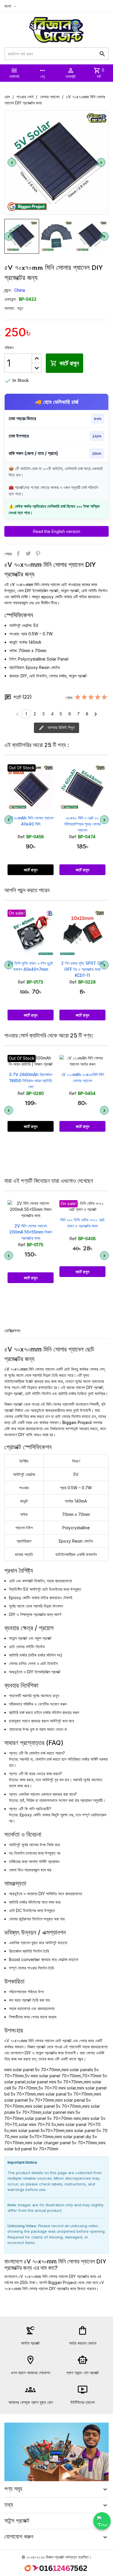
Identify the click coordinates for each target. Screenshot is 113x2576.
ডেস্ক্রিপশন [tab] (12, 1331)
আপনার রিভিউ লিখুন (60, 727)
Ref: (21, 837)
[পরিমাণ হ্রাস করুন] (37, 368)
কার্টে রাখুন (64, 363)
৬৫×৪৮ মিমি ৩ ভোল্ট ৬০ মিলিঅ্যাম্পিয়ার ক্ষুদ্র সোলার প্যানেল (31, 824)
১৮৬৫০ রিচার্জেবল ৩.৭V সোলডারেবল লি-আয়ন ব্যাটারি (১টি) (83, 969)
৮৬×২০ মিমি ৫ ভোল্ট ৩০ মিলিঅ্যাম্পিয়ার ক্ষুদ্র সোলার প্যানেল (83, 824)
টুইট (28, 554)
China (20, 290)
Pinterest (38, 554)
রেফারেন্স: (10, 299)
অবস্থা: (10, 308)
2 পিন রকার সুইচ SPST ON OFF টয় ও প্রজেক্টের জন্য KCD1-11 (31, 969)
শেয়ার (18, 554)
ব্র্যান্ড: (8, 290)
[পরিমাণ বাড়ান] (37, 358)
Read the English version (57, 531)
